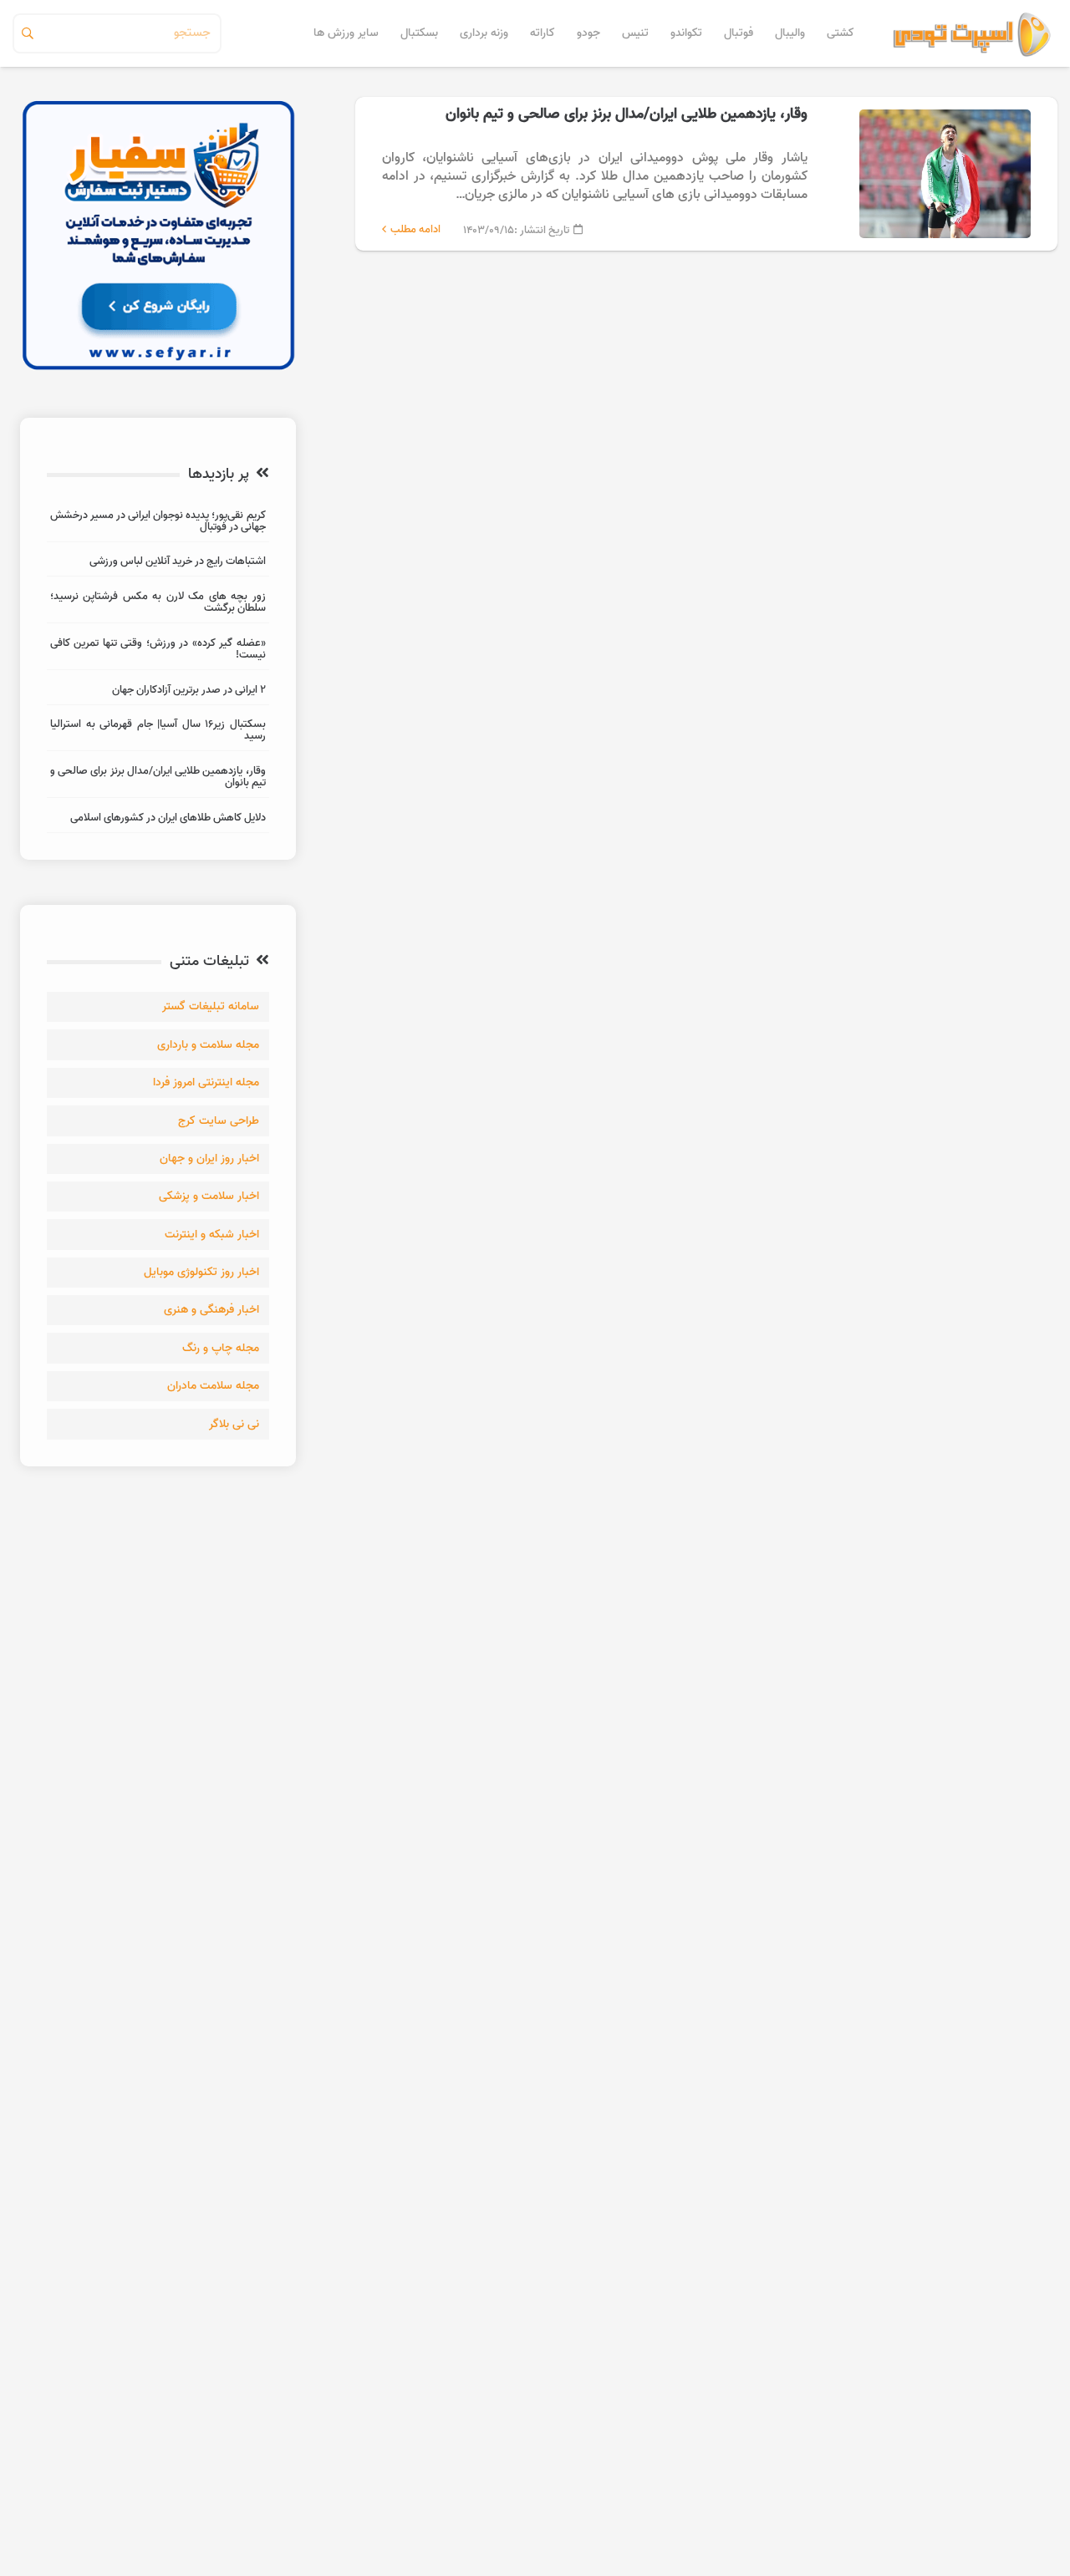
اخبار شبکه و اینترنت (212, 1235)
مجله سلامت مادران (213, 1386)
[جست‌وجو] (28, 33)
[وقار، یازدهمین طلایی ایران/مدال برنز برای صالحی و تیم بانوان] (706, 174)
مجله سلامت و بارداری (208, 1045)
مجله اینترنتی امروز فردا (206, 1082)
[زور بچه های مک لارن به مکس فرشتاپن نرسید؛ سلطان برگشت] (158, 605)
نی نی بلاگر (234, 1424)
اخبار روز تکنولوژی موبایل (201, 1272)
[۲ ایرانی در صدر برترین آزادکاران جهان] (158, 692)
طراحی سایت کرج (219, 1121)
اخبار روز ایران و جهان (209, 1158)
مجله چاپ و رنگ (221, 1348)
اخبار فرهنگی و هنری (211, 1310)
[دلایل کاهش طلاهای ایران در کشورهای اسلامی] (158, 820)
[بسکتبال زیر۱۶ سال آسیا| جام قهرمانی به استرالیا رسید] (158, 732)
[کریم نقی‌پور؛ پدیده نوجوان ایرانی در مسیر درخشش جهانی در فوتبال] (158, 523)
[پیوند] (972, 33)
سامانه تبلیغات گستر (211, 1006)
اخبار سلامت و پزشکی (209, 1196)
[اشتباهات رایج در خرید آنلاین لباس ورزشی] (158, 564)
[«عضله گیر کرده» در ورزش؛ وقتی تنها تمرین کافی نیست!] (158, 651)
